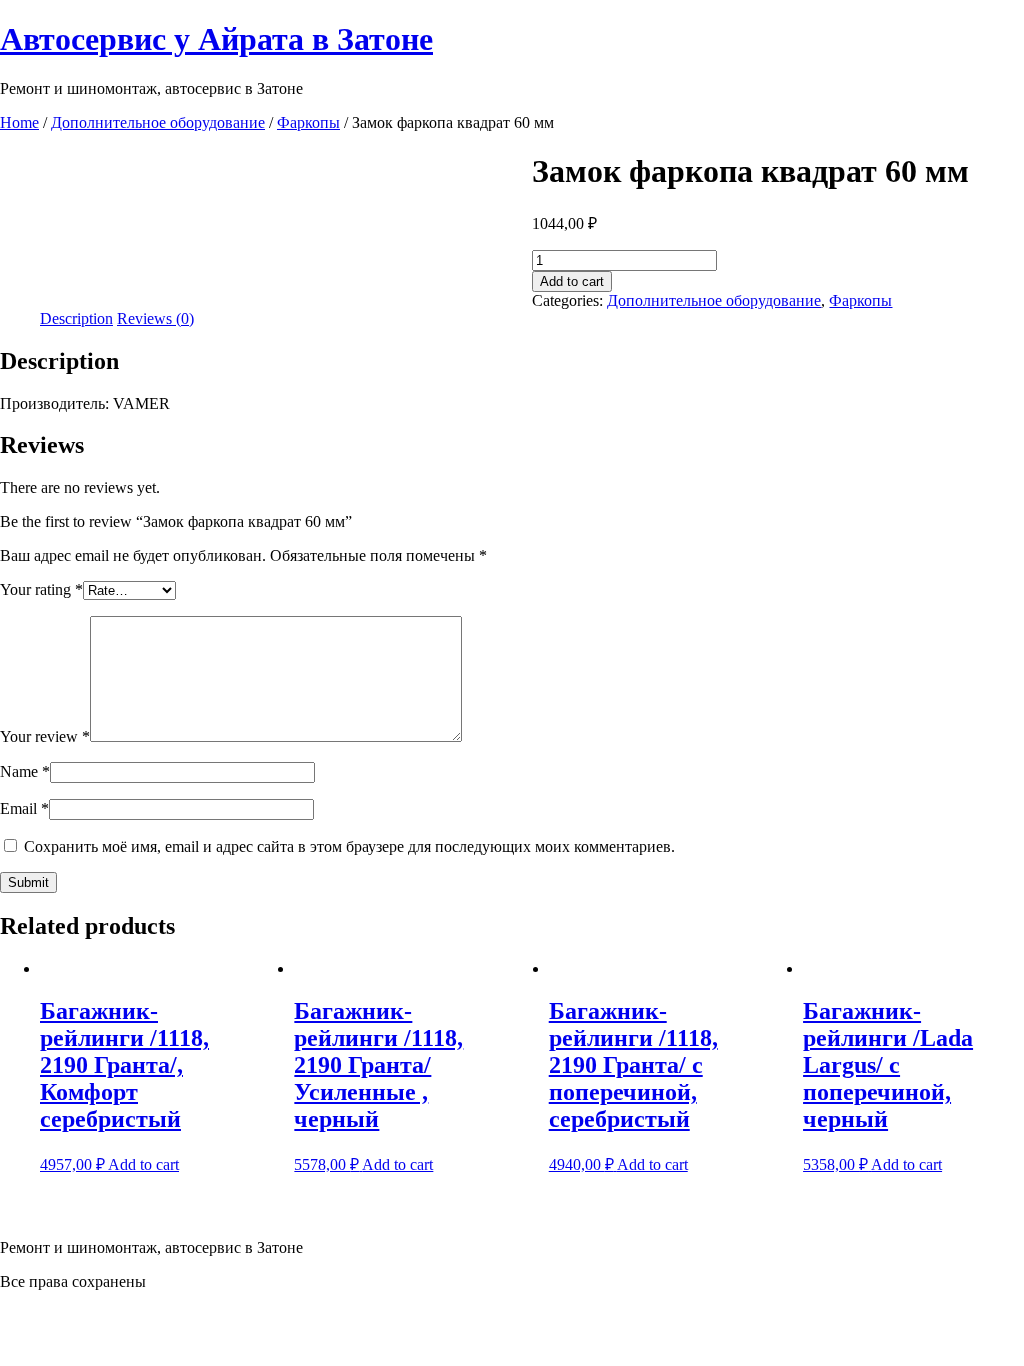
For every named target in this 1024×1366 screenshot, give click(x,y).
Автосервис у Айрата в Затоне (216, 39)
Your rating (41, 589)
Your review (45, 736)
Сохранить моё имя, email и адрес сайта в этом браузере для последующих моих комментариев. (349, 846)
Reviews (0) (155, 318)
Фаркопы (308, 122)
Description (76, 318)
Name (25, 771)
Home (19, 122)
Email (24, 808)
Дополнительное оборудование (158, 122)
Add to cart (572, 281)
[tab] (76, 319)
